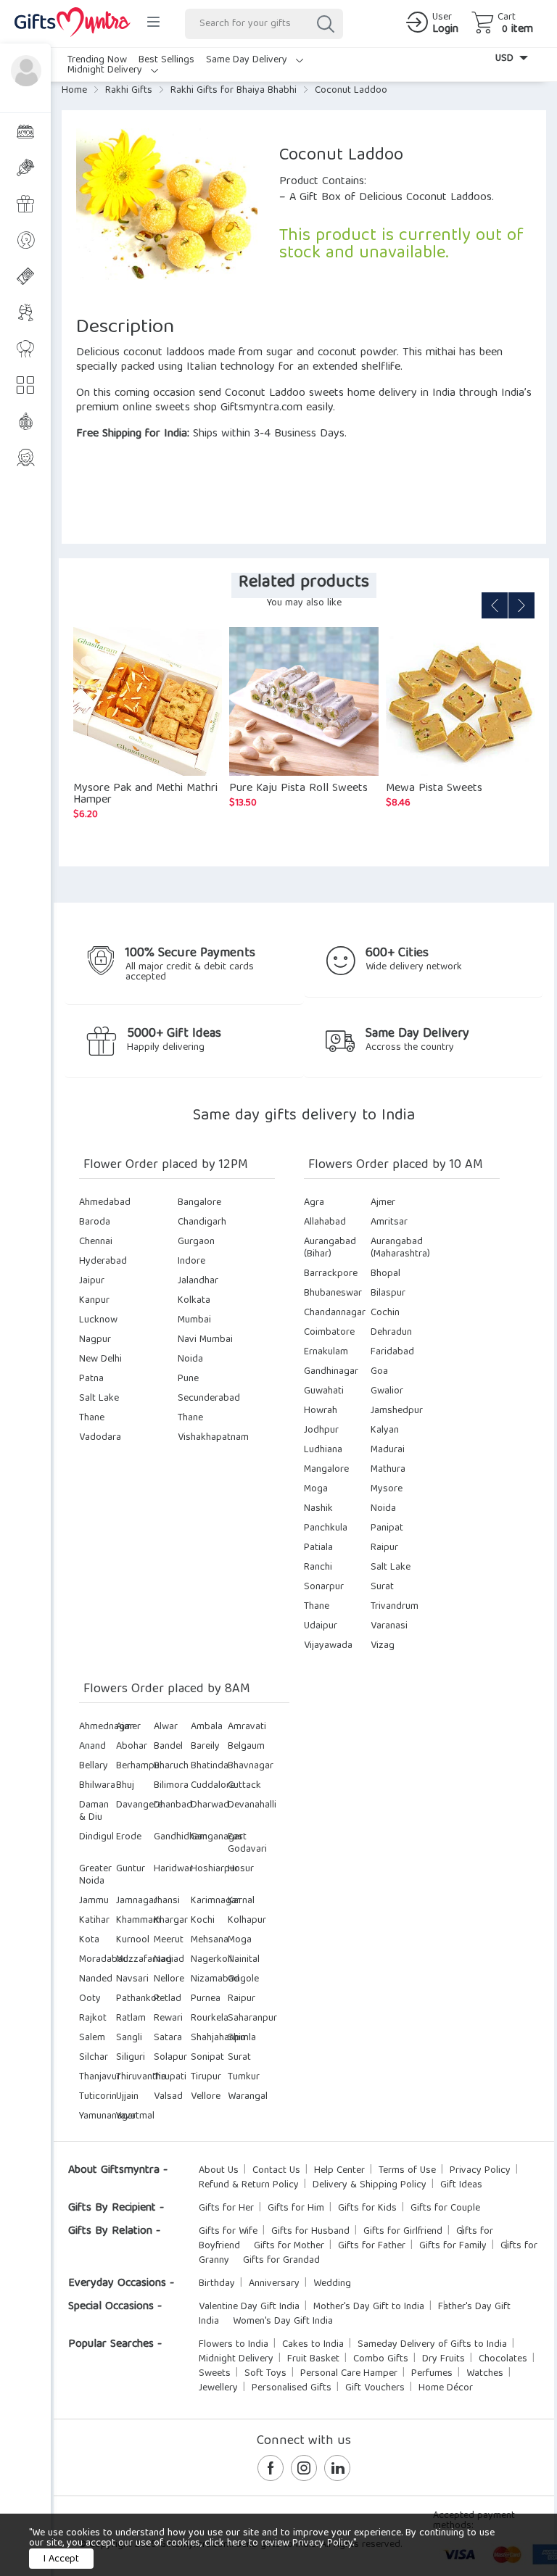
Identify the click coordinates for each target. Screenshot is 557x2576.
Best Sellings (166, 60)
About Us (219, 2171)
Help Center (339, 2171)
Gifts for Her (226, 2208)
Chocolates (503, 2359)
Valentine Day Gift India (249, 2307)
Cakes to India (313, 2345)
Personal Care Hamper (349, 2374)
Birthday (217, 2284)
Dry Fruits (443, 2359)
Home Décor (446, 2388)
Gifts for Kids (367, 2208)
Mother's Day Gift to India (369, 2307)
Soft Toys (265, 2374)
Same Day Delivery (248, 60)
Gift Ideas (461, 2185)
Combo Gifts (381, 2359)
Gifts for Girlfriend (403, 2232)
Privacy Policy (480, 2171)
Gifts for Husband (310, 2232)
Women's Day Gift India (283, 2322)
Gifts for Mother (289, 2246)
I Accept (61, 2559)
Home (74, 91)
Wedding (332, 2284)
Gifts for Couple (445, 2208)
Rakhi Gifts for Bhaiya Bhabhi (234, 91)
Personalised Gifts (292, 2388)
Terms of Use (407, 2171)
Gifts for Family (453, 2246)
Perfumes (432, 2374)
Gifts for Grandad (281, 2261)
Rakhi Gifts (129, 91)
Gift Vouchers (375, 2388)
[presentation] (495, 605)
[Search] (325, 24)
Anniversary (274, 2284)
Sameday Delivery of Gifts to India (432, 2345)
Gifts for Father (372, 2246)
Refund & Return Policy (249, 2185)
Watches (485, 2374)
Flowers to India (234, 2345)
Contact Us (276, 2171)
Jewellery (218, 2388)
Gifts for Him (296, 2208)
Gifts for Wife (228, 2232)
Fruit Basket (313, 2359)
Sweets (215, 2374)
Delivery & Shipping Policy (370, 2185)
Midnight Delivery (106, 70)
